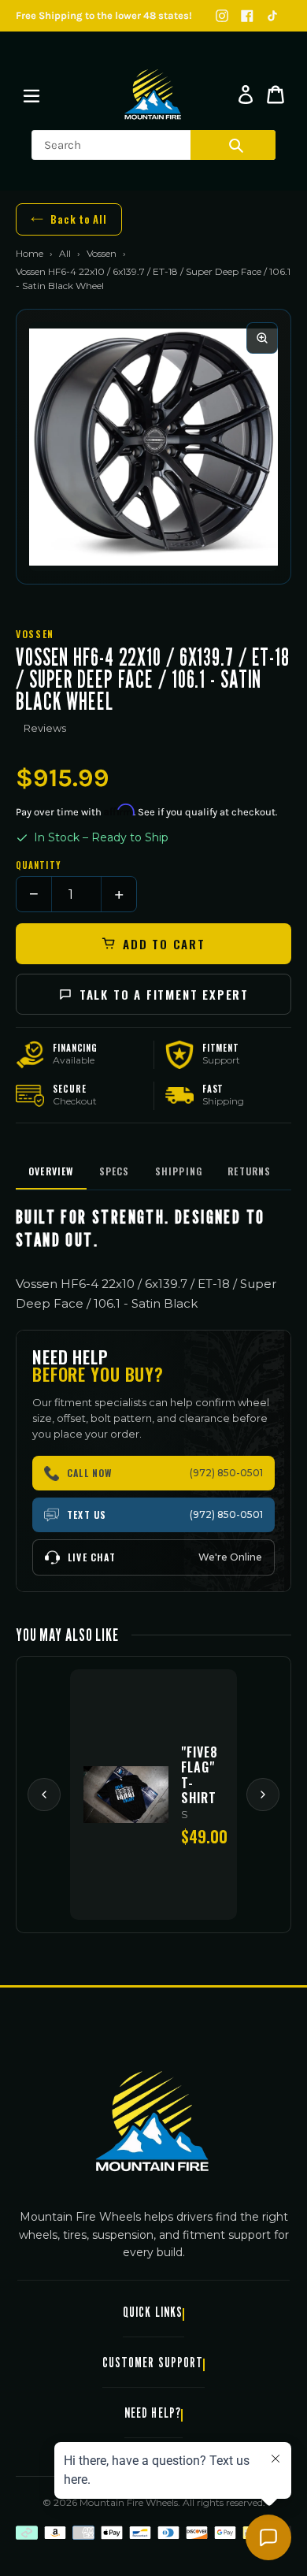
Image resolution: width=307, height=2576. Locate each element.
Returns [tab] (249, 1171)
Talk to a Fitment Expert (164, 994)
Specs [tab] (115, 1171)
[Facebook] (247, 16)
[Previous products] (44, 1795)
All (65, 253)
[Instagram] (222, 16)
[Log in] (246, 95)
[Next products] (263, 1795)
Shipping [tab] (179, 1171)
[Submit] (236, 145)
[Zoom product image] (262, 338)
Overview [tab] (51, 1171)
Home (30, 253)
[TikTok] (272, 16)
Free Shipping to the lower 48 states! (104, 15)
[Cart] (276, 95)
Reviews (45, 728)
